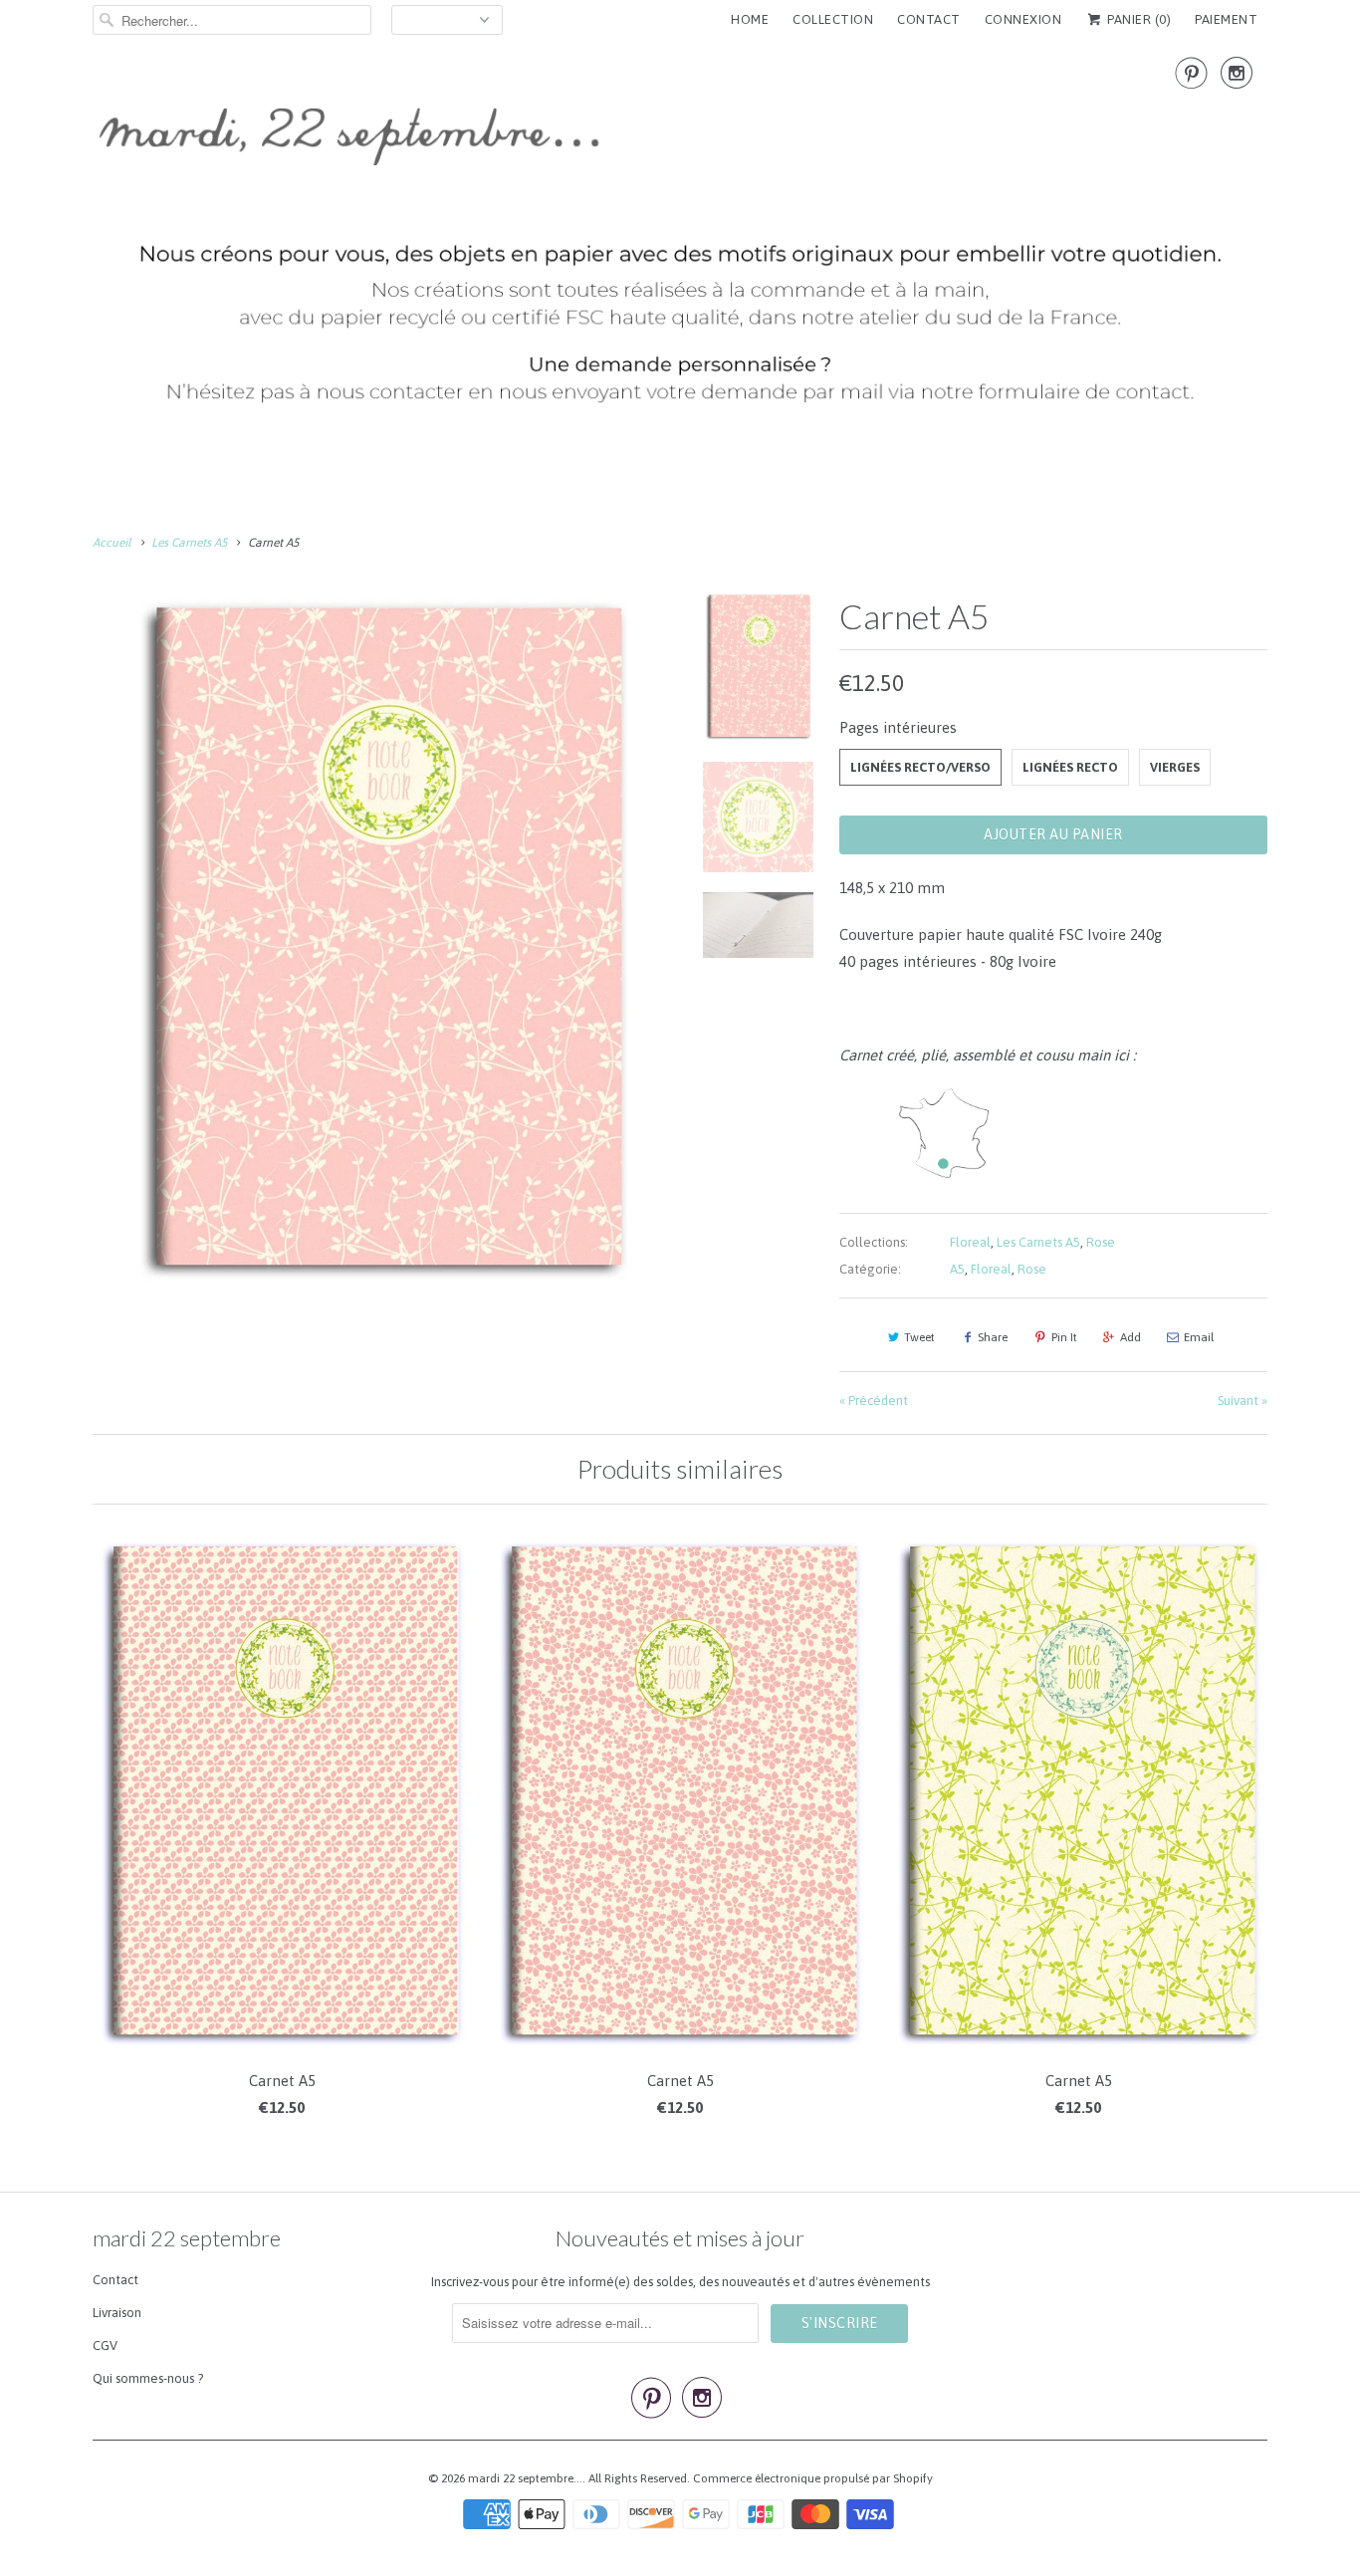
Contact (115, 2280)
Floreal (970, 1242)
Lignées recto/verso (920, 767)
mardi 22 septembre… (525, 2478)
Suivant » (1243, 1401)
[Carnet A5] (383, 940)
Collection (833, 19)
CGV (105, 2345)
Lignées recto (1070, 767)
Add (1131, 1337)
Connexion (1023, 19)
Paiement (1226, 19)
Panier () (1137, 19)
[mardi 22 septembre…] (680, 239)
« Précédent (874, 1401)
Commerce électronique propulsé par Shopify (813, 2478)
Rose (1101, 1242)
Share (993, 1337)
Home (750, 19)
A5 (957, 1269)
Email (1199, 1337)
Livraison (117, 2313)
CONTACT (929, 19)
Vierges (1175, 767)
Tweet (919, 1337)
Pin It (1064, 1337)
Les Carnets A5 (1038, 1242)
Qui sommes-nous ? (148, 2378)
